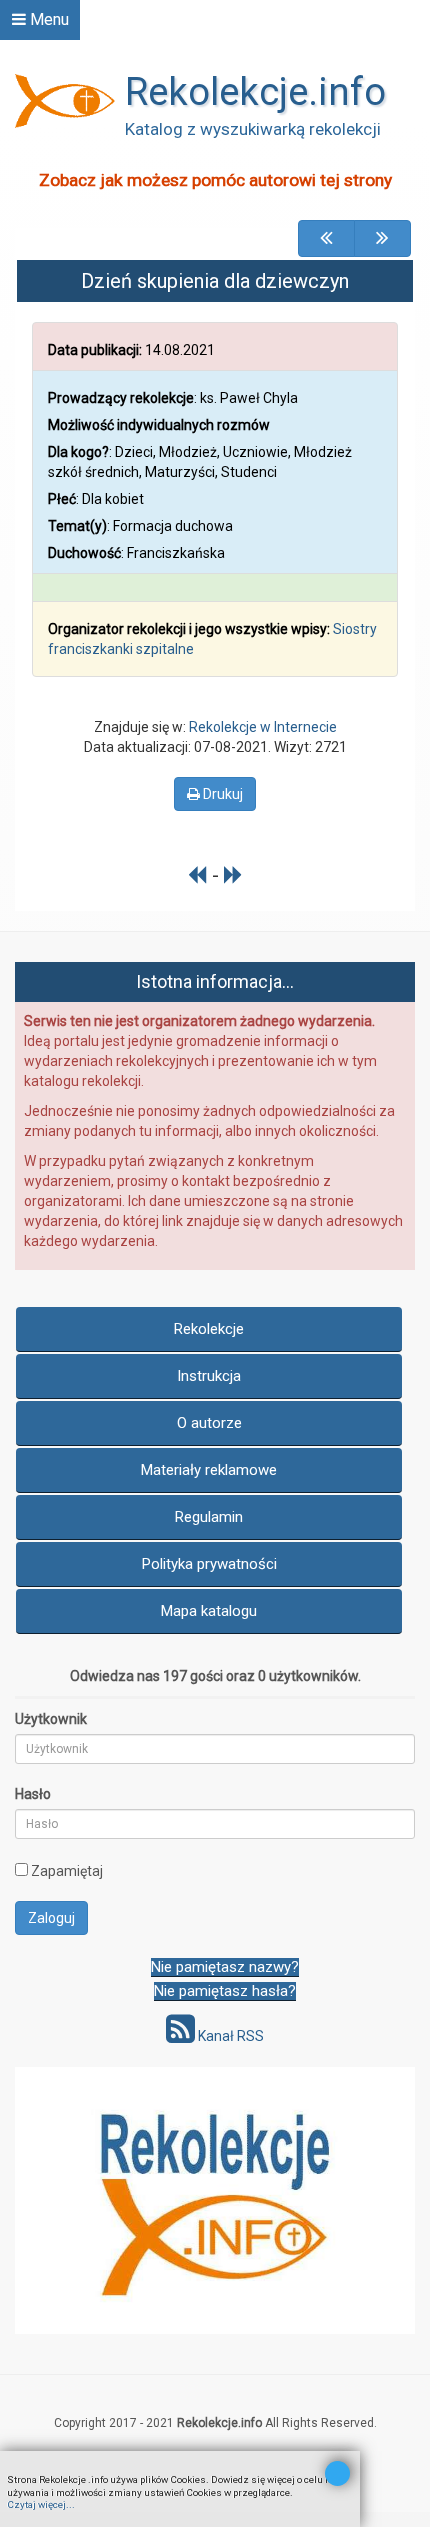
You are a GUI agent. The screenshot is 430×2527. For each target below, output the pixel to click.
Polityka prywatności (209, 1564)
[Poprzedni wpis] (197, 875)
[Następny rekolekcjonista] (382, 238)
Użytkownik (51, 1719)
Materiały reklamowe (209, 1470)
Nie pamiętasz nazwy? (225, 1967)
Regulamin (209, 1517)
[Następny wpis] (233, 875)
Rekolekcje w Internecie (263, 727)
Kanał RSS (229, 2036)
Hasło (33, 1794)
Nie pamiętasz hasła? (225, 1991)
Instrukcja (209, 1376)
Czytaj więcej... (41, 2504)
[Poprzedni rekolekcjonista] (326, 238)
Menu (47, 19)
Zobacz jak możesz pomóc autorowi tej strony (215, 180)
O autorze (209, 1423)
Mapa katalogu (209, 1611)
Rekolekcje (209, 1329)
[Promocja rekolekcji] (215, 2200)
